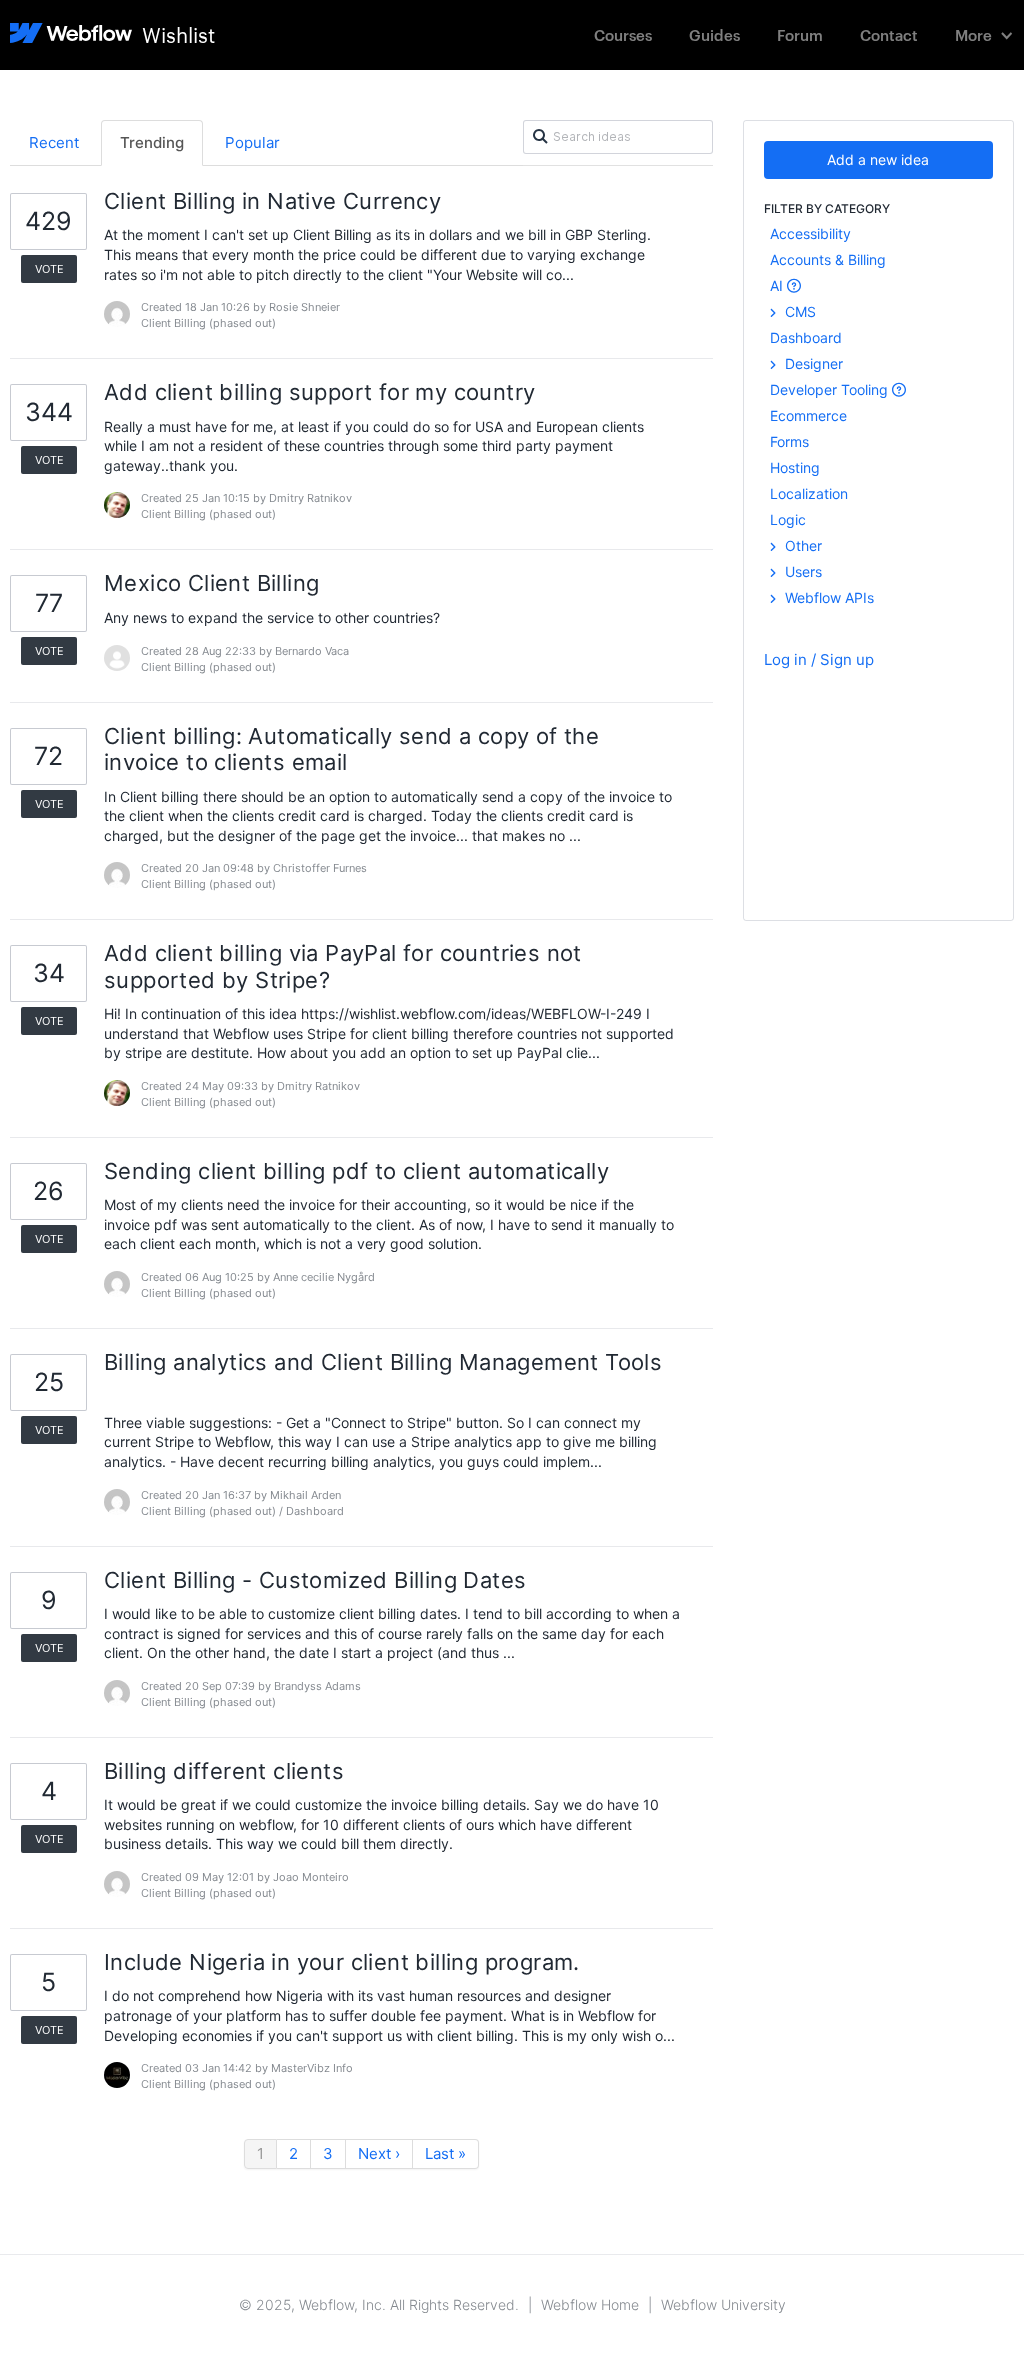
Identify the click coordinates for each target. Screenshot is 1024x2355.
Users (801, 571)
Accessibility (810, 233)
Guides (714, 34)
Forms (789, 441)
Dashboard (806, 337)
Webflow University (723, 2304)
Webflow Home (590, 2304)
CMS (798, 311)
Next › (379, 2153)
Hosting (795, 467)
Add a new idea (878, 159)
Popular (252, 142)
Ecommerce (808, 415)
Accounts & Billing (828, 259)
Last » (445, 2153)
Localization (809, 493)
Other (801, 545)
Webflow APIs (827, 597)
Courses (623, 34)
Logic (788, 519)
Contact (889, 34)
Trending (152, 142)
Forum (800, 34)
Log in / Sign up (819, 659)
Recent (54, 142)
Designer (812, 363)
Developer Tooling (831, 389)
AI (778, 285)
